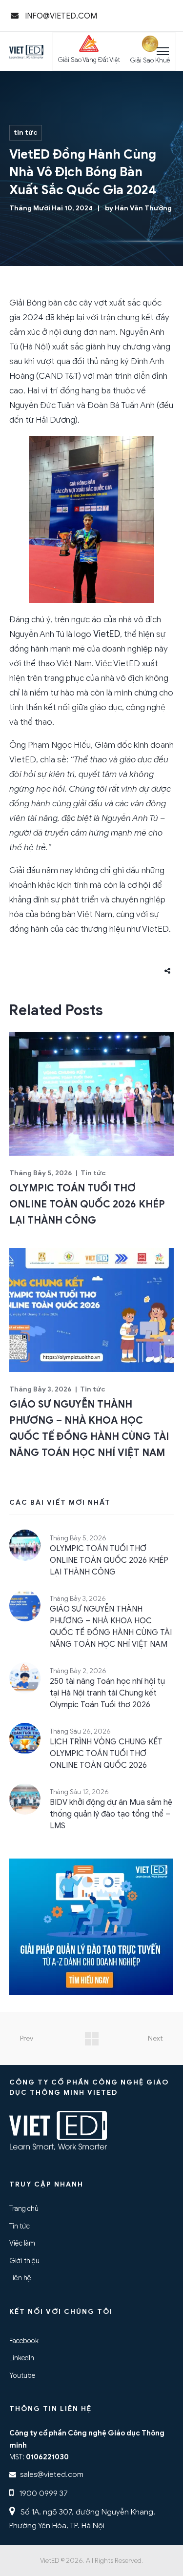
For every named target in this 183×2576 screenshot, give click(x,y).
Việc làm (22, 2243)
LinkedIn (22, 2358)
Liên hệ (20, 2278)
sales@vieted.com (52, 2474)
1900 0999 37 (42, 2493)
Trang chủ (24, 2208)
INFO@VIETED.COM (60, 16)
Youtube (22, 2375)
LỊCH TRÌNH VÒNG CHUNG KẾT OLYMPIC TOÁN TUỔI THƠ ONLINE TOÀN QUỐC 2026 (106, 1754)
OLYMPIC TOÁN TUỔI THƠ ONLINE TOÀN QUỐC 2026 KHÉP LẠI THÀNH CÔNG (87, 1204)
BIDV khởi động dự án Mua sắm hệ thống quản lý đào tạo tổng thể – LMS (111, 1814)
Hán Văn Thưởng (143, 208)
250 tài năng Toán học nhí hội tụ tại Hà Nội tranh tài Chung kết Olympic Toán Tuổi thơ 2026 (107, 1693)
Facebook (24, 2341)
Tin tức (26, 133)
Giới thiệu (24, 2261)
